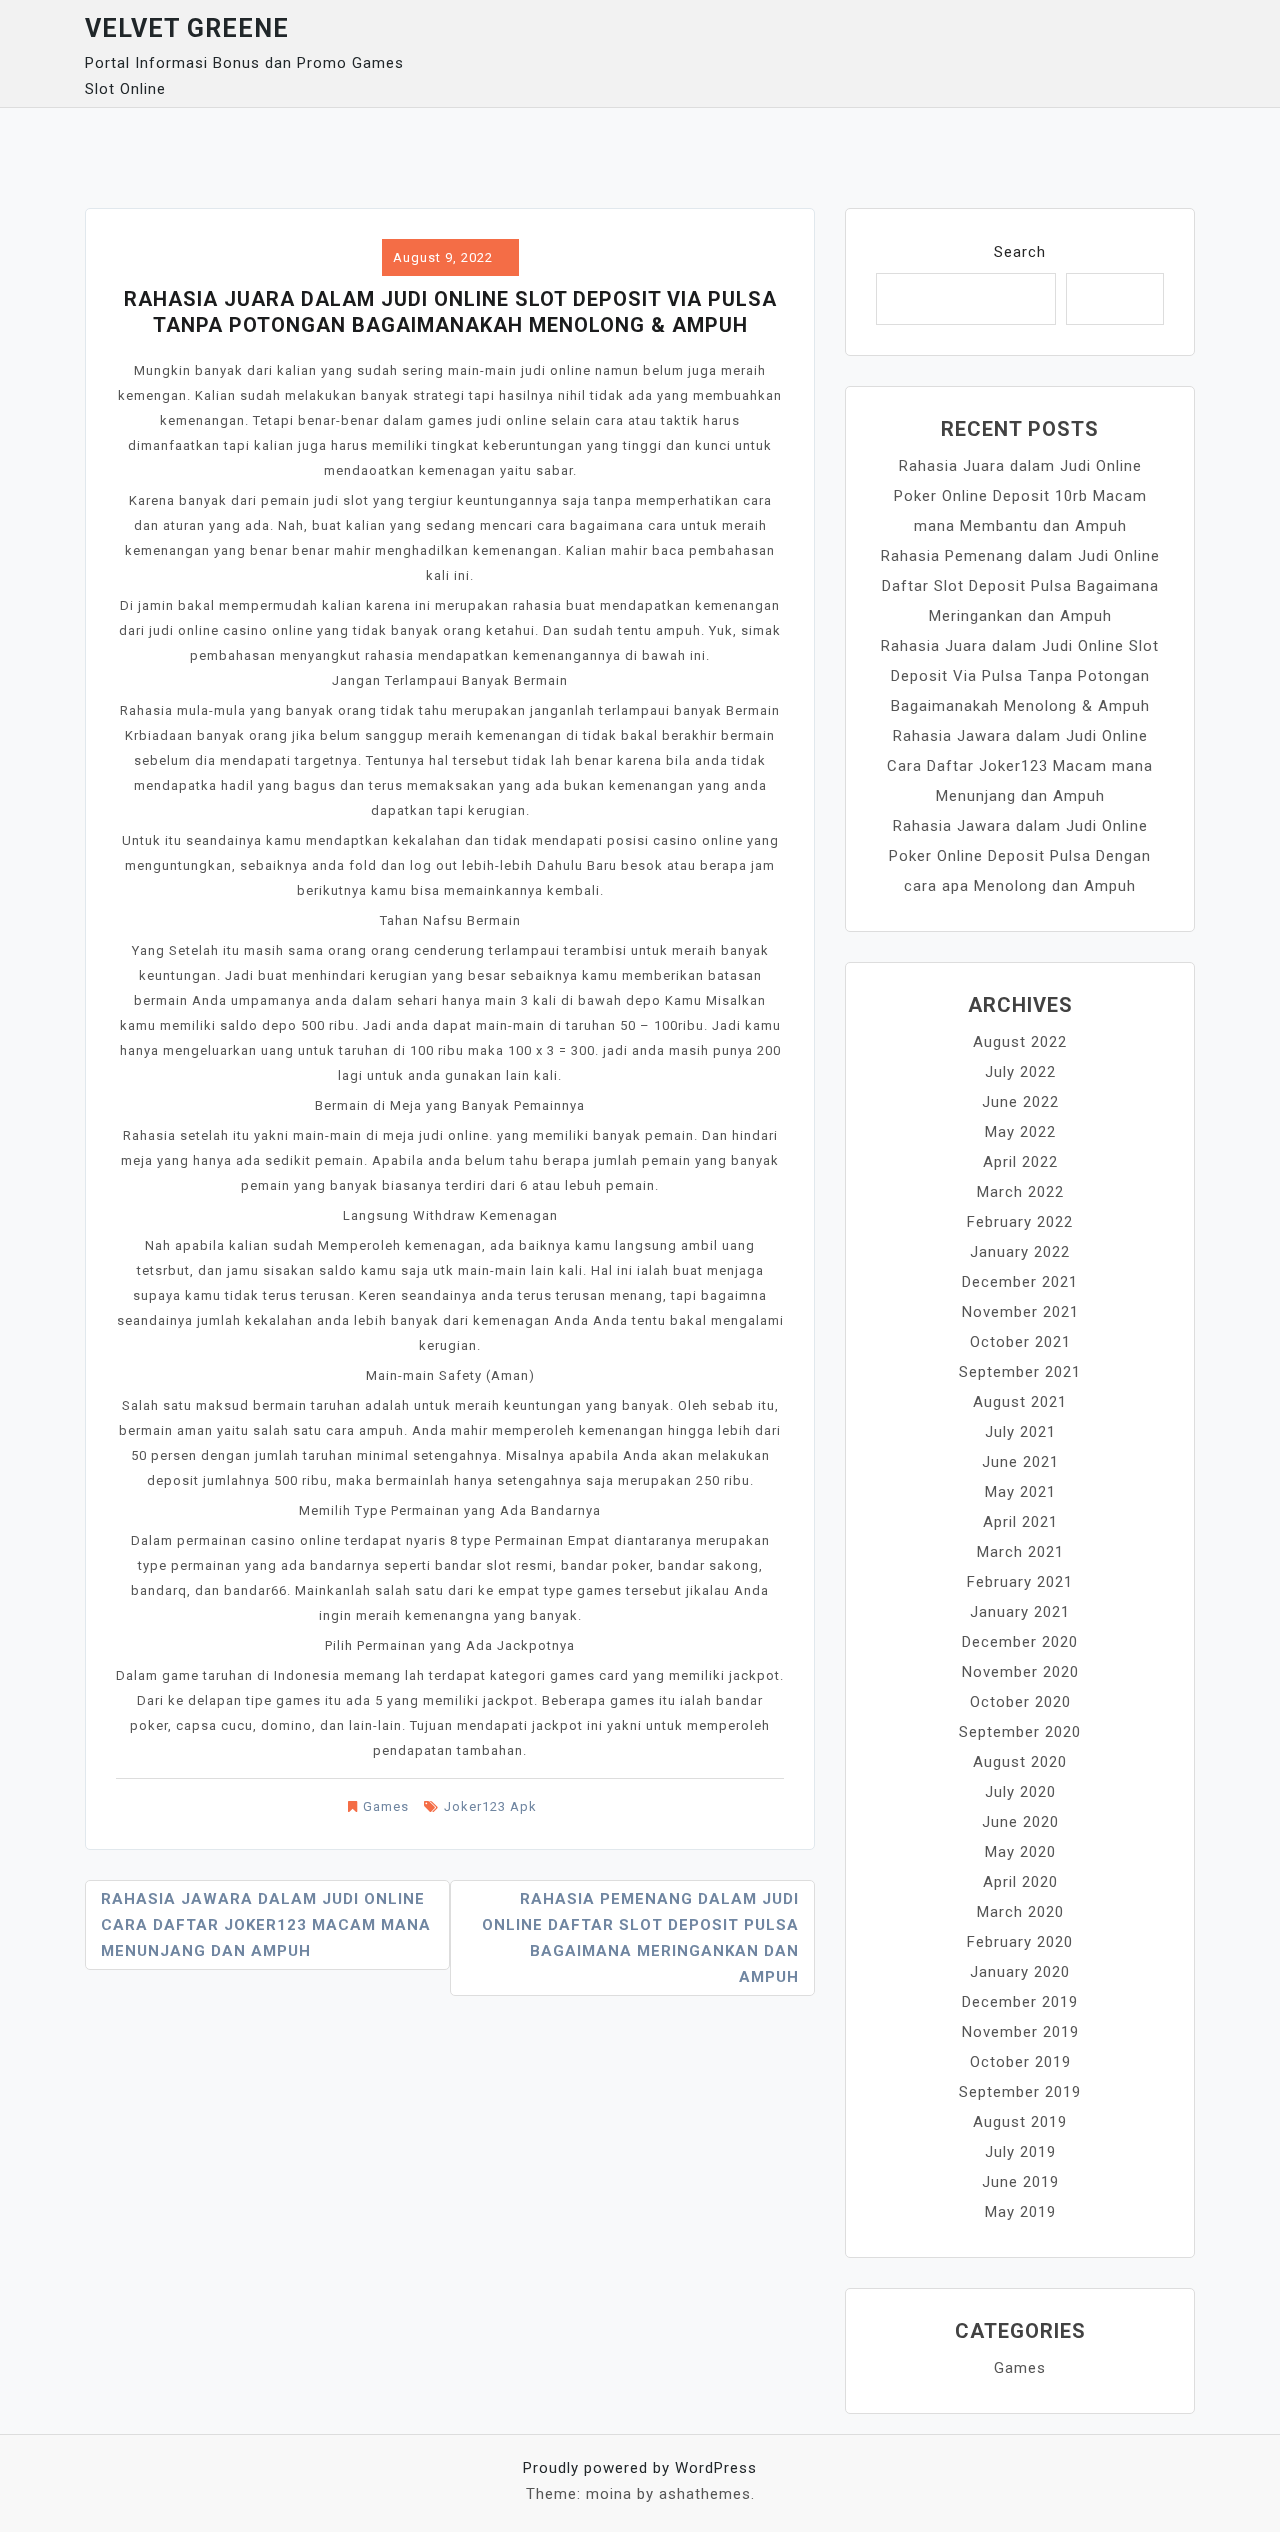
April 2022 (1020, 1162)
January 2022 (1020, 1252)
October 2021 (1020, 1342)
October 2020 (1020, 1702)
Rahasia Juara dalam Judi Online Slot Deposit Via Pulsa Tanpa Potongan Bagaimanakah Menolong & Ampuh (1020, 676)
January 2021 (1020, 1612)
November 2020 (1020, 1672)
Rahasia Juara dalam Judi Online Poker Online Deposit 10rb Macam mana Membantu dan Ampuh (1020, 496)
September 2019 (1020, 2092)
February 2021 (1020, 1582)
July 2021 (1020, 1432)
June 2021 (1020, 1462)
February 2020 (1020, 1942)
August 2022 (1020, 1042)
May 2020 (1020, 1852)
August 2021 (1020, 1402)
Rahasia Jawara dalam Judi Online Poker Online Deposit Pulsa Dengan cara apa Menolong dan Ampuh (1020, 856)
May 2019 (1020, 2212)
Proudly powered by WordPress (640, 2468)
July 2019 (1020, 2152)
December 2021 (1020, 1282)
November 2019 (1020, 2032)
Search (1020, 252)
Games (386, 1806)
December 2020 (1020, 1642)
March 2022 (1020, 1192)
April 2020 (1020, 1882)
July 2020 (1020, 1792)
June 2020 (1020, 1822)
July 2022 (1020, 1072)
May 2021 (1020, 1492)
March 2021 (1020, 1552)
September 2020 (1020, 1732)
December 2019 (1020, 2002)
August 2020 (1020, 1762)
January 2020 (1020, 1972)
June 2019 (1020, 2182)
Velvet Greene (187, 28)
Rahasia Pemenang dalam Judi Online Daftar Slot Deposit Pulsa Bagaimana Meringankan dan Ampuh (640, 1938)
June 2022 (1020, 1102)
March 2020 (1020, 1912)
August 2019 (1020, 2122)
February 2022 (1020, 1222)
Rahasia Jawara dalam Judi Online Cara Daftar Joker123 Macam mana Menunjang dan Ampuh (266, 1925)
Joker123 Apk (490, 1806)
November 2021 (1020, 1312)
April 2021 (1020, 1522)
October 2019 (1020, 2062)
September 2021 (1020, 1372)
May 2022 (1020, 1132)
